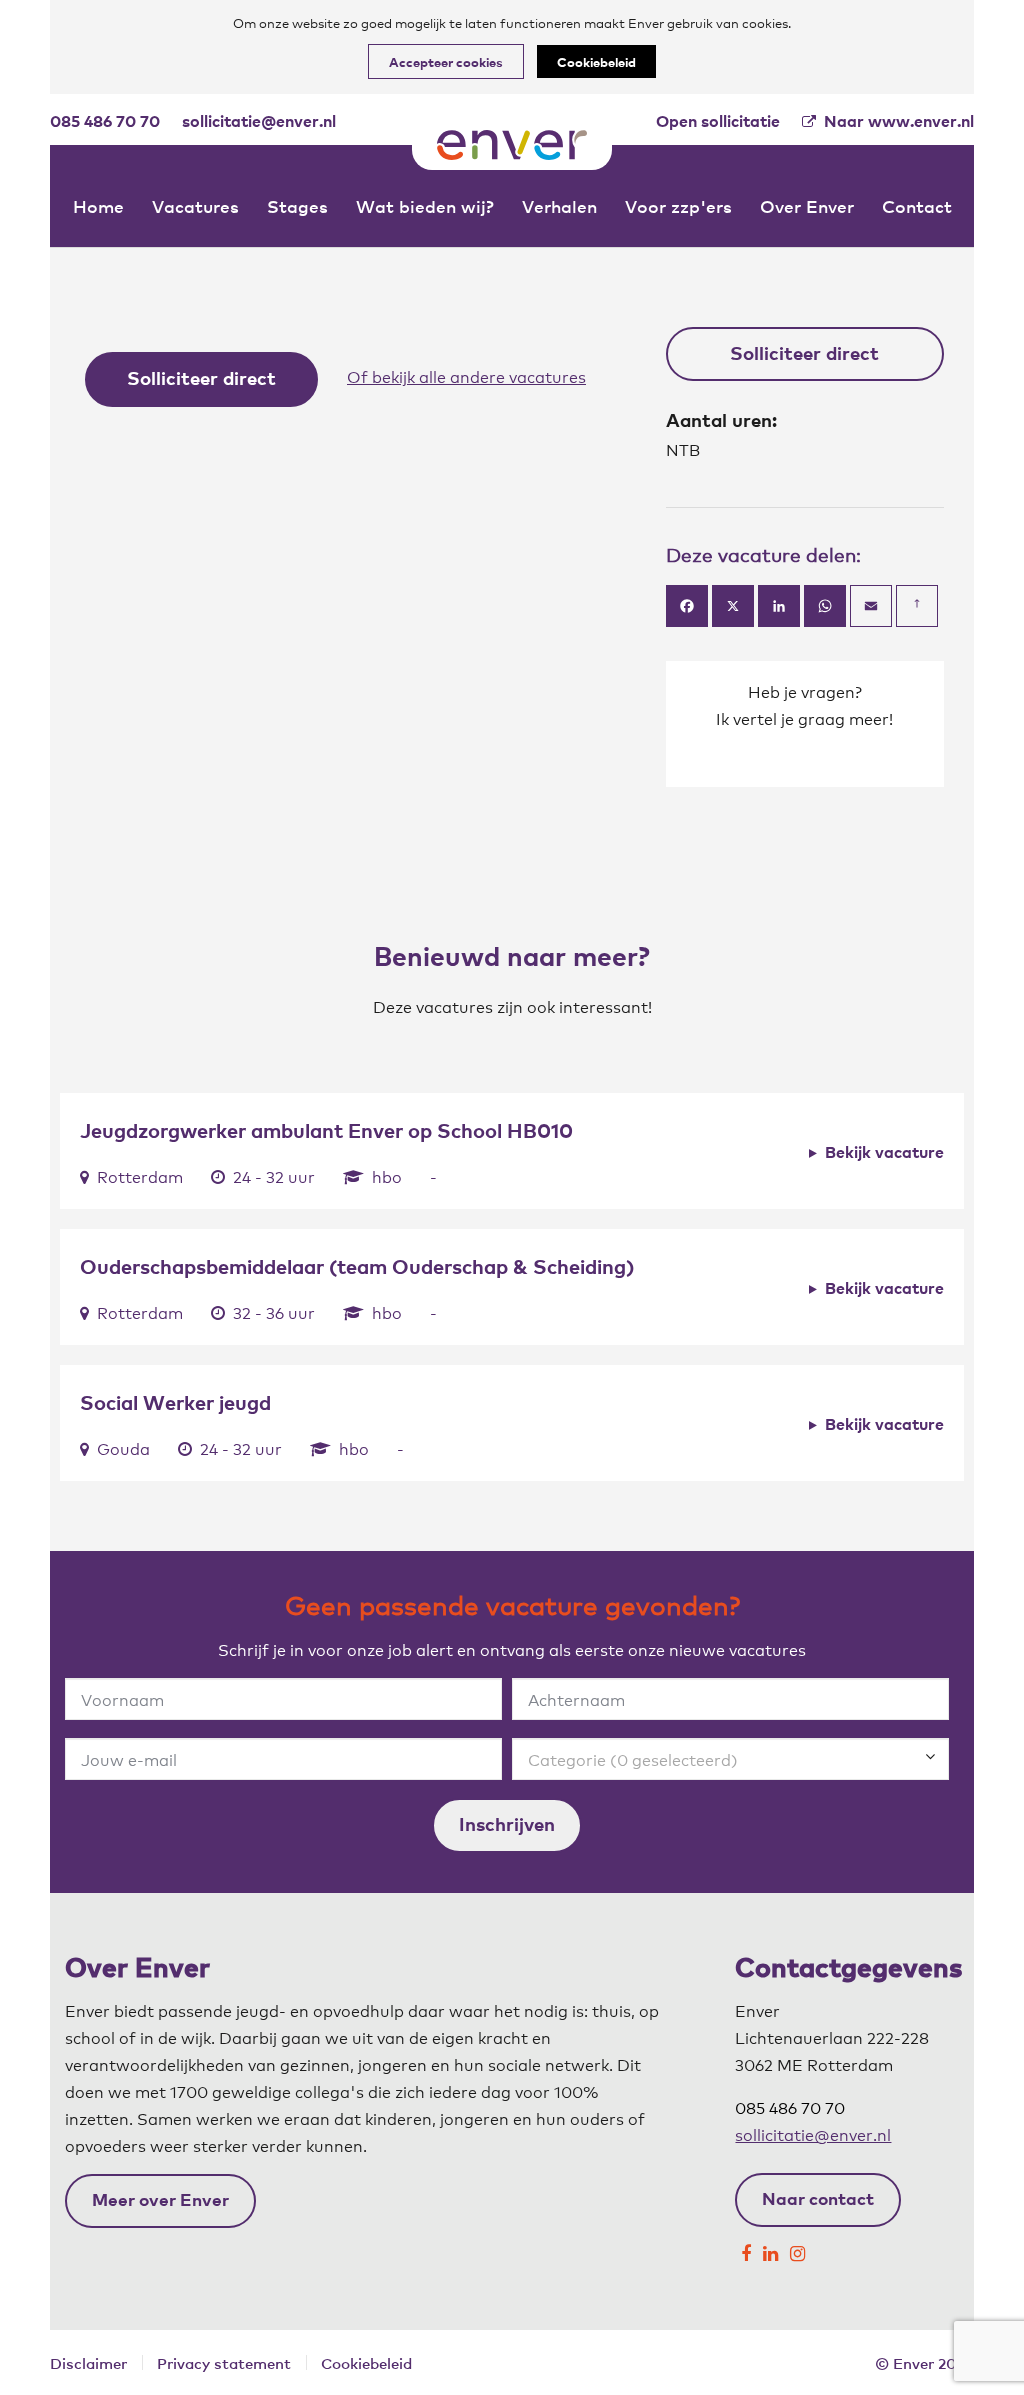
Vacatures (195, 205)
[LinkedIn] (770, 2248)
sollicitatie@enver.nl (259, 120)
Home (98, 205)
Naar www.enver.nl (899, 120)
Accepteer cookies (446, 61)
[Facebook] (746, 2248)
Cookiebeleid (596, 61)
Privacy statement (224, 2362)
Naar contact (818, 2197)
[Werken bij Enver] (512, 145)
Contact (917, 205)
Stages (297, 205)
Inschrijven (507, 1823)
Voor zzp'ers (678, 205)
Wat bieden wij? (425, 205)
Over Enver (807, 205)
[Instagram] (797, 2248)
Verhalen (559, 205)
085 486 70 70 (105, 120)
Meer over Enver (160, 2198)
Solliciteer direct (201, 377)
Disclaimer (88, 2362)
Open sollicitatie (718, 120)
